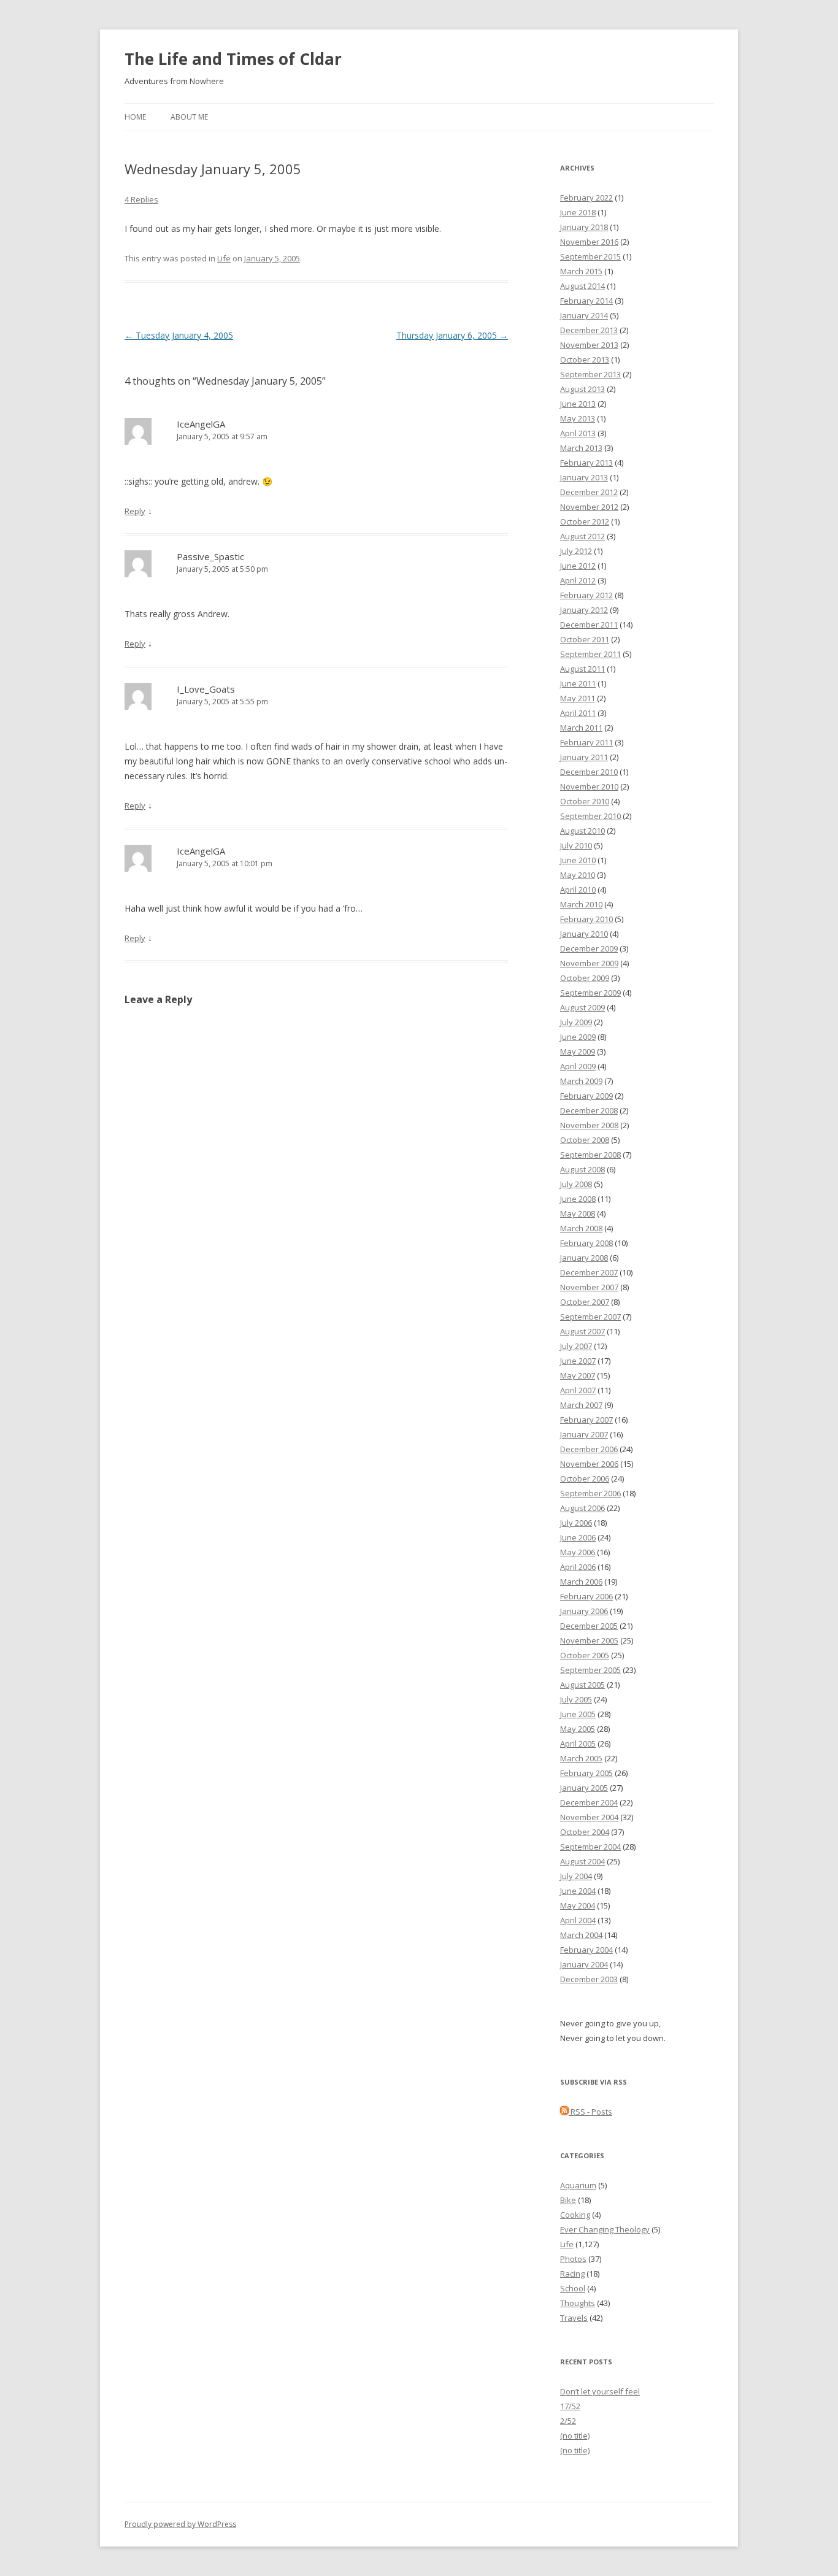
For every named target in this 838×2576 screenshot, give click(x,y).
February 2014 (586, 301)
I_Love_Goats (206, 689)
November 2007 (589, 1287)
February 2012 (586, 595)
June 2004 (578, 1891)
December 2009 (589, 948)
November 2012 (589, 507)
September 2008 (590, 1155)
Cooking (575, 2215)
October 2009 (585, 978)
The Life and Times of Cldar (233, 59)
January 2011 (584, 757)
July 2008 (576, 1184)
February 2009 (586, 1096)
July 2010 (576, 845)
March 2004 (581, 1935)
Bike (568, 2200)
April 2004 (578, 1920)
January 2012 (584, 610)
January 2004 (584, 1964)
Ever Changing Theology (605, 2229)
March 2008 (581, 1228)
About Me (189, 117)
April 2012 (578, 580)
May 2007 (578, 1375)
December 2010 (589, 772)
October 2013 (585, 359)
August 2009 (582, 1007)
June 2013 (578, 404)
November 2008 (589, 1125)
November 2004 (589, 1817)
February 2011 (586, 742)
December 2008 (589, 1110)
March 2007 (581, 1405)
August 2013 (582, 389)
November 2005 (589, 1640)
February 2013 (586, 463)
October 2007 (585, 1302)
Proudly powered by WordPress (180, 2524)
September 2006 (590, 1493)
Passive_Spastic (210, 556)
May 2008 (578, 1213)
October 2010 (585, 801)
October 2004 (585, 1832)
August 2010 (582, 831)
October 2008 (585, 1140)
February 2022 (586, 198)
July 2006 (576, 1523)
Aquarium (578, 2185)
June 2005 (578, 1714)
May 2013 (578, 418)
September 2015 (590, 256)
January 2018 (584, 227)
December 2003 (589, 1979)
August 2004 (582, 1861)
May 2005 (578, 1729)
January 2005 (584, 1788)
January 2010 (584, 934)
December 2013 (589, 330)
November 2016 (589, 242)
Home (135, 117)
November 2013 (589, 345)
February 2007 (586, 1420)
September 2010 (590, 816)
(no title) (575, 2436)
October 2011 (585, 639)
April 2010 (578, 890)
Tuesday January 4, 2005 (179, 335)
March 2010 (581, 904)
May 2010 (578, 875)
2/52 (568, 2421)
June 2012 (578, 566)
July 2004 (576, 1876)
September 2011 (590, 654)
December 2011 (589, 625)
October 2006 (585, 1478)
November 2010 (589, 786)
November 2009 (589, 963)
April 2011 (578, 713)
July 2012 (576, 551)
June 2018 (578, 212)
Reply (135, 511)
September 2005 (590, 1670)
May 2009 (578, 1052)
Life (224, 258)
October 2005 (585, 1655)
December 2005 (589, 1626)
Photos (573, 2259)
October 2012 (585, 521)
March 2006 (581, 1582)
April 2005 (578, 1744)
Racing (572, 2274)
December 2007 (589, 1272)
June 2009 (578, 1037)
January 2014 (584, 315)
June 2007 (578, 1361)
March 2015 (581, 271)
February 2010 (586, 919)
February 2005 (586, 1773)
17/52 (570, 2406)
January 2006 (584, 1611)
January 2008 (584, 1258)
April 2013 (578, 433)
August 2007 (582, 1331)
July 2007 (576, 1346)
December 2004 (589, 1802)
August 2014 (582, 286)
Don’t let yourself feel (600, 2391)
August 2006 (582, 1508)
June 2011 (578, 683)
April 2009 (578, 1066)
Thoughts (578, 2303)
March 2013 (581, 448)
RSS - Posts (590, 2112)
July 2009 (576, 1022)
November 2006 (589, 1464)
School (573, 2288)
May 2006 (578, 1552)
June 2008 (578, 1199)
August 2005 (582, 1685)
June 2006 (578, 1537)
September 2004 (590, 1847)
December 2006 (589, 1449)
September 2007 (590, 1317)
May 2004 (578, 1905)
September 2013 (590, 374)
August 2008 (582, 1169)
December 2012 (589, 492)
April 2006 (578, 1567)
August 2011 (582, 669)
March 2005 (581, 1758)
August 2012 (582, 536)
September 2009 (590, 993)
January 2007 (584, 1434)
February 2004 (586, 1950)
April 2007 (578, 1390)
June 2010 (578, 860)
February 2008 (586, 1243)
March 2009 (581, 1081)
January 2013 (584, 477)
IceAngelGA (201, 424)
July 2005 (576, 1699)
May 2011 (578, 698)
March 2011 (581, 728)
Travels (574, 2318)
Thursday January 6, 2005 (452, 335)
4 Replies (141, 199)
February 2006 (586, 1596)
